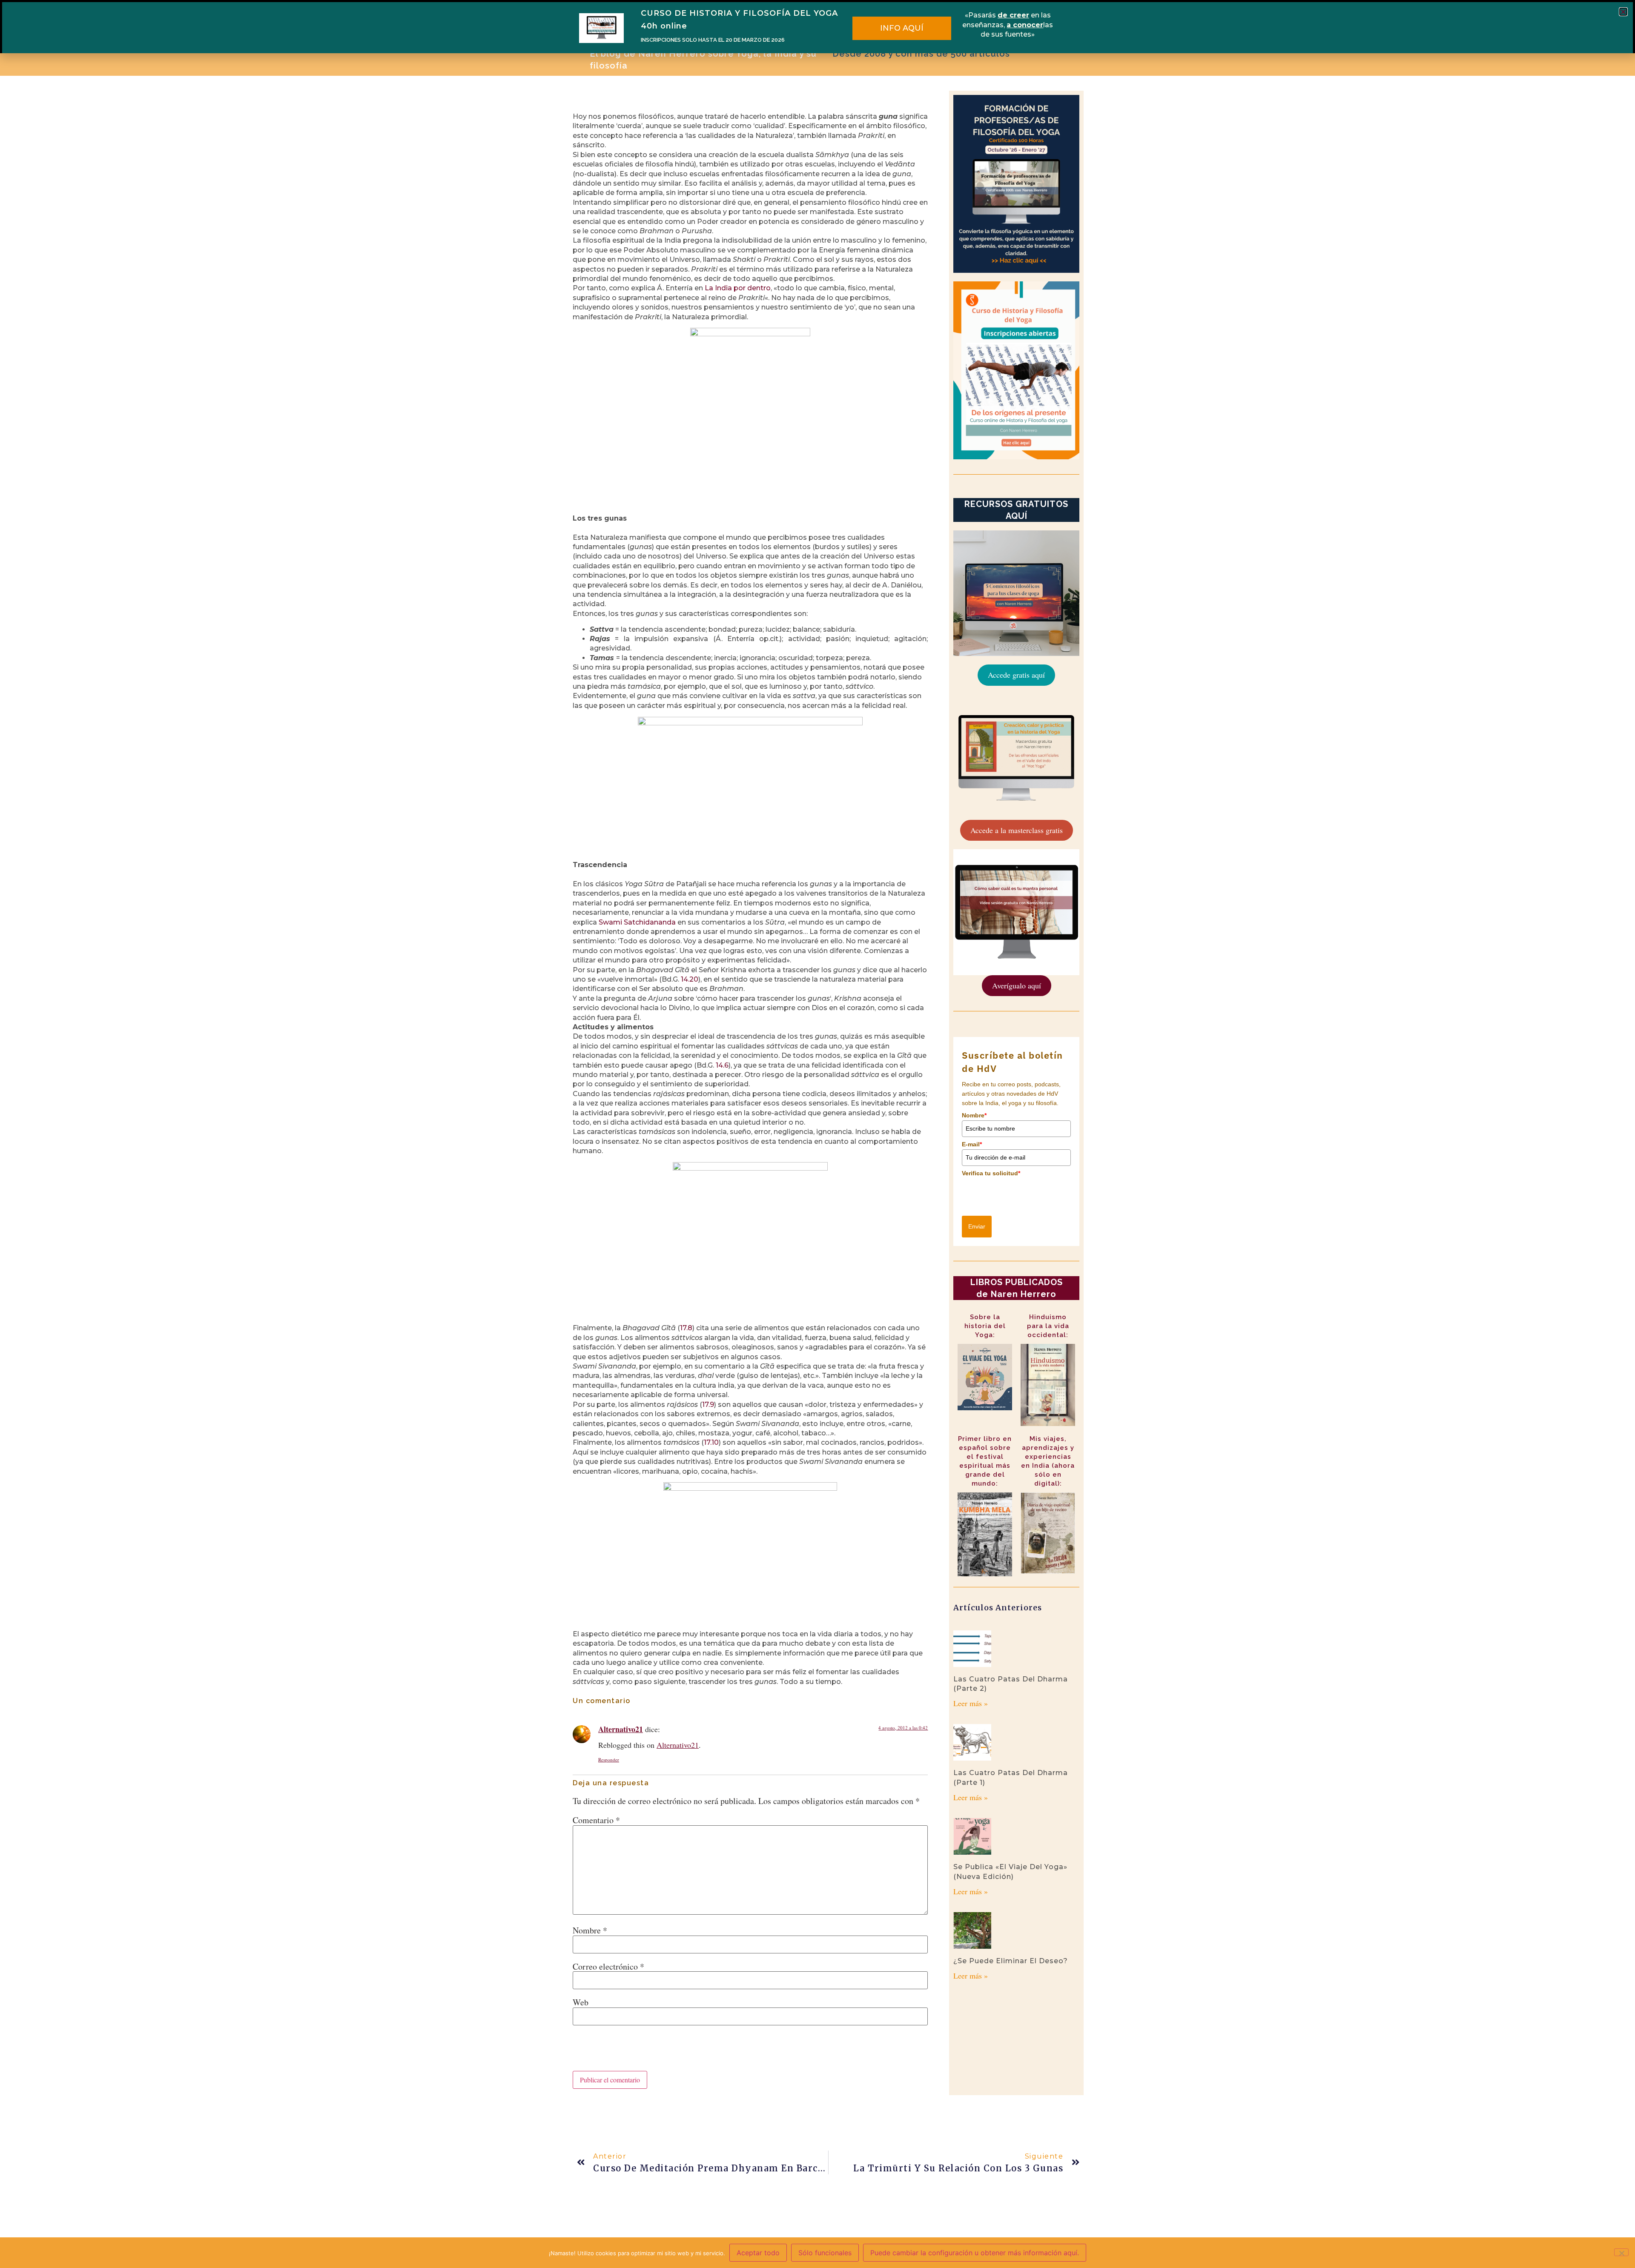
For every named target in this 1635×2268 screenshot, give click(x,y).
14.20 (690, 979)
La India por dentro (738, 288)
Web (581, 2002)
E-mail (972, 1144)
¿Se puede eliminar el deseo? (1011, 1961)
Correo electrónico (608, 1967)
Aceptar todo (758, 2253)
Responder (609, 1760)
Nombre (590, 1930)
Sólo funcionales (825, 2253)
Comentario (596, 1820)
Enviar (977, 1226)
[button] (1623, 12)
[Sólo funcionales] (1621, 2252)
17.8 (686, 1328)
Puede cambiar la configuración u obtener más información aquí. (975, 2253)
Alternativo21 (621, 1729)
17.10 (711, 1442)
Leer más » (971, 1703)
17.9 (708, 1405)
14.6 (722, 1065)
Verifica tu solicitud (991, 1173)
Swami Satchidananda (637, 922)
